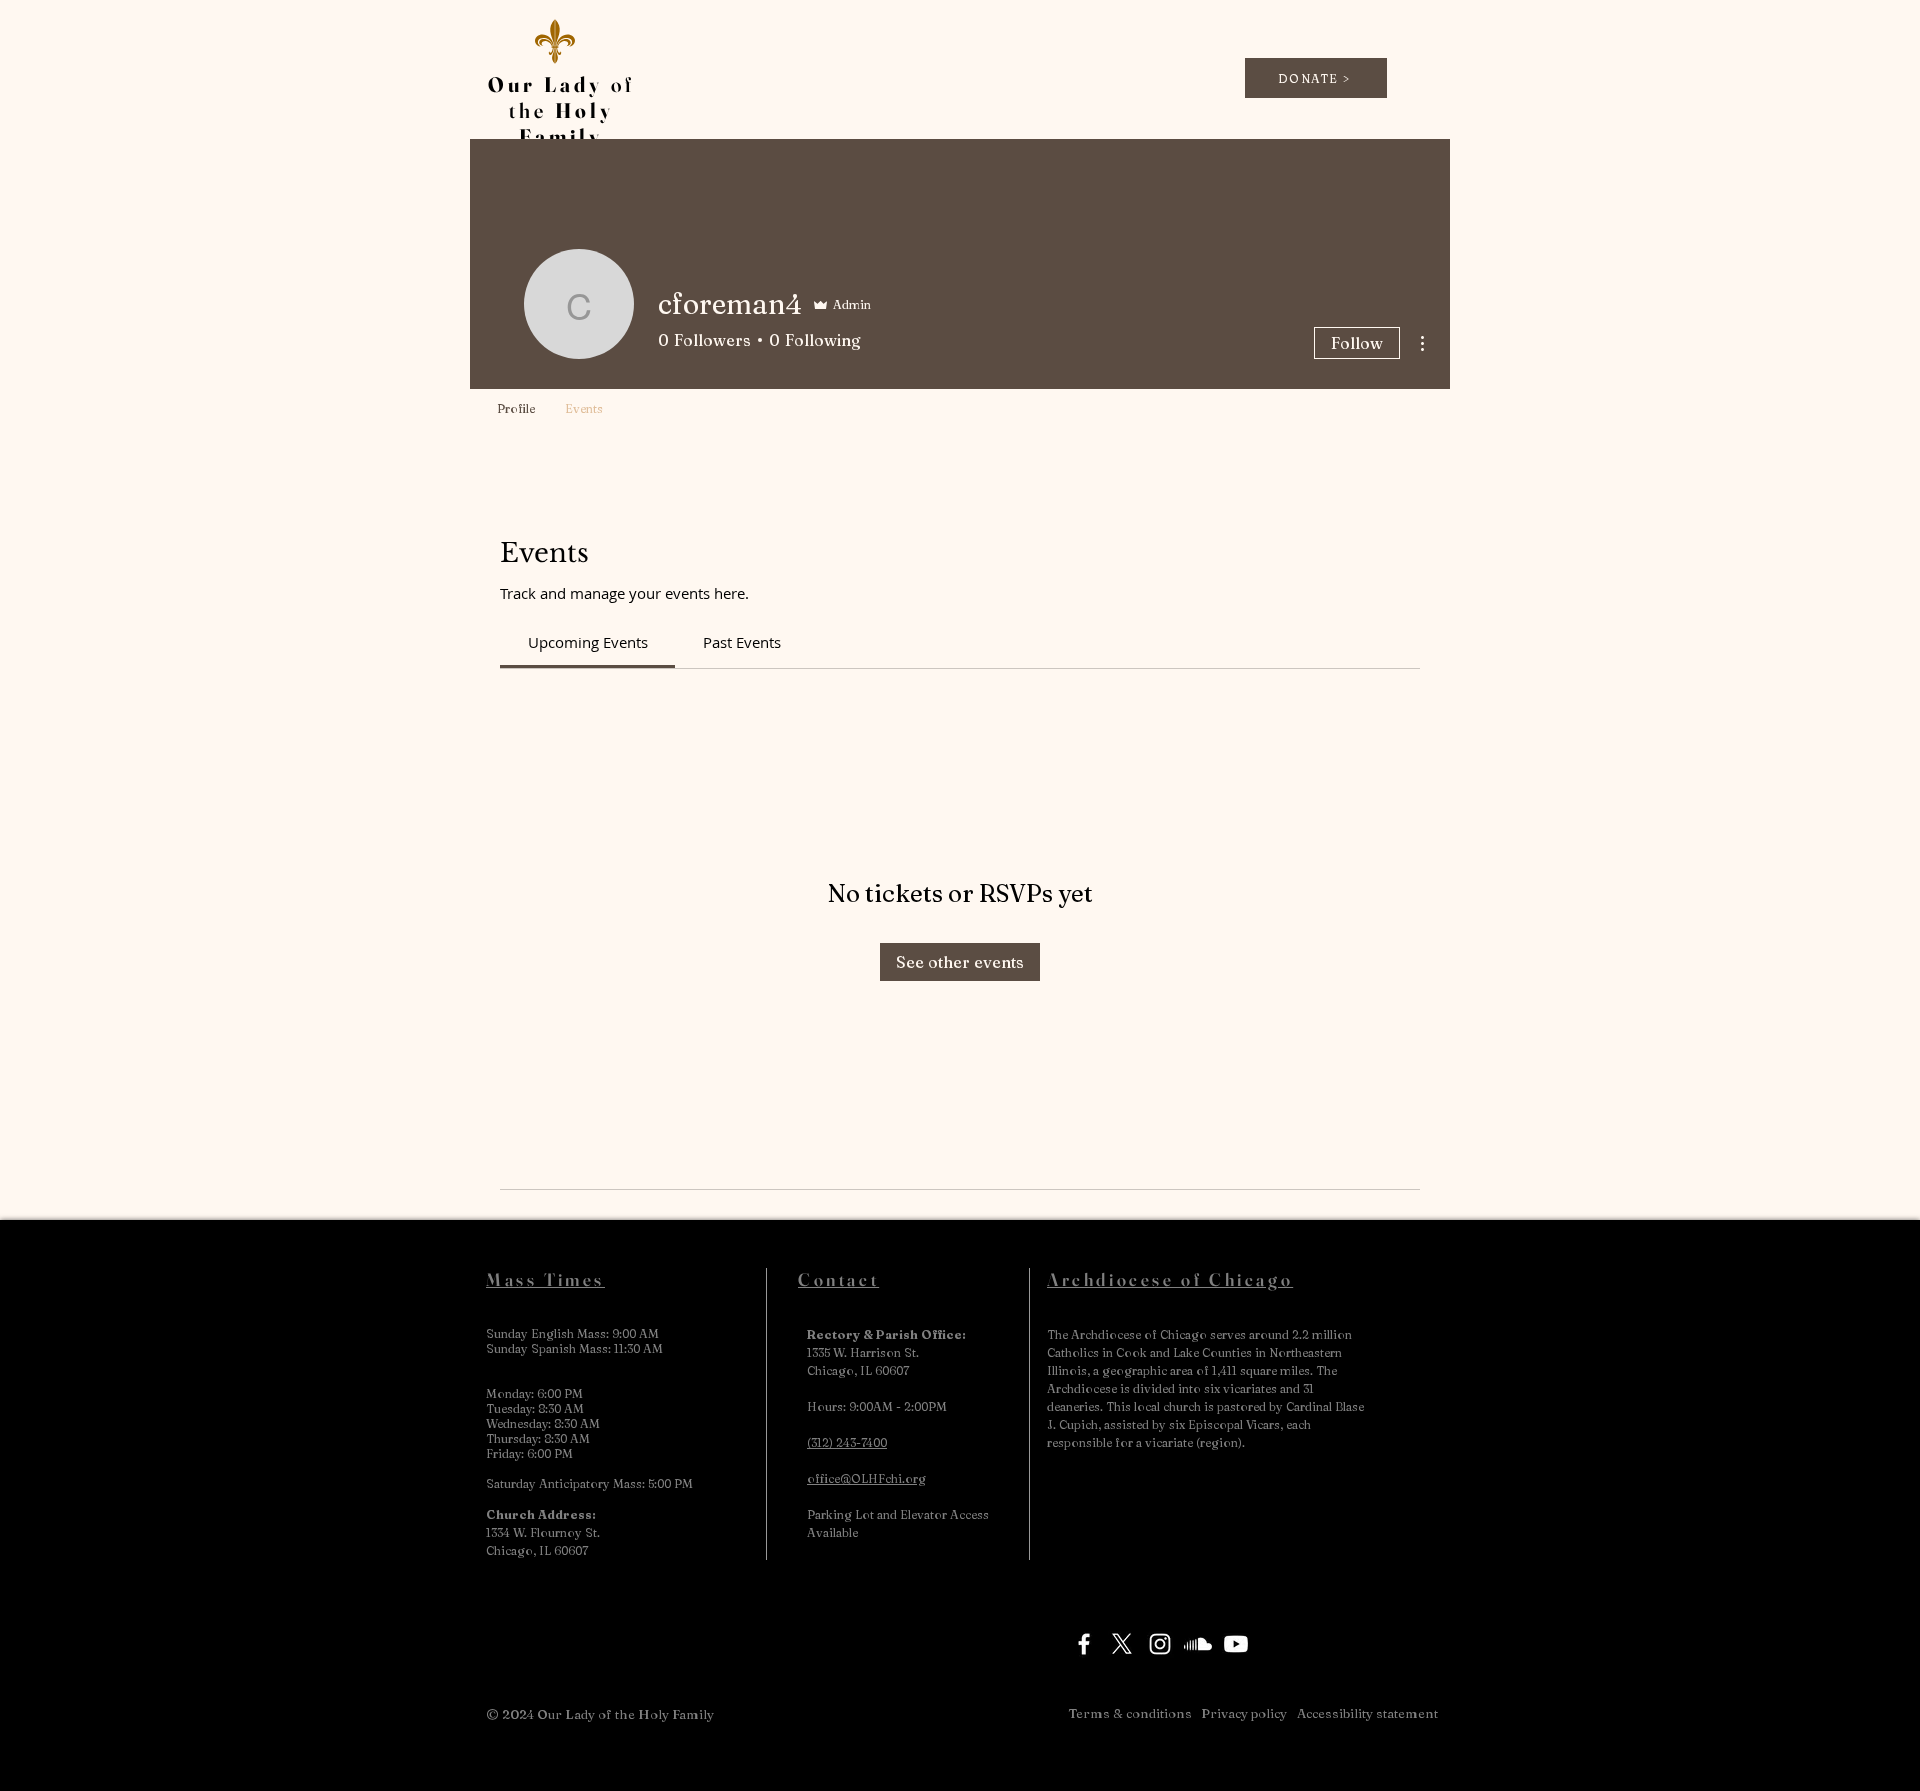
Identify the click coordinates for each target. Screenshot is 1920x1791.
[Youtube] (1236, 1644)
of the (561, 110)
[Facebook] (1084, 1644)
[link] (588, 642)
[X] (1122, 1644)
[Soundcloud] (1198, 1644)
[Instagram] (1160, 1644)
